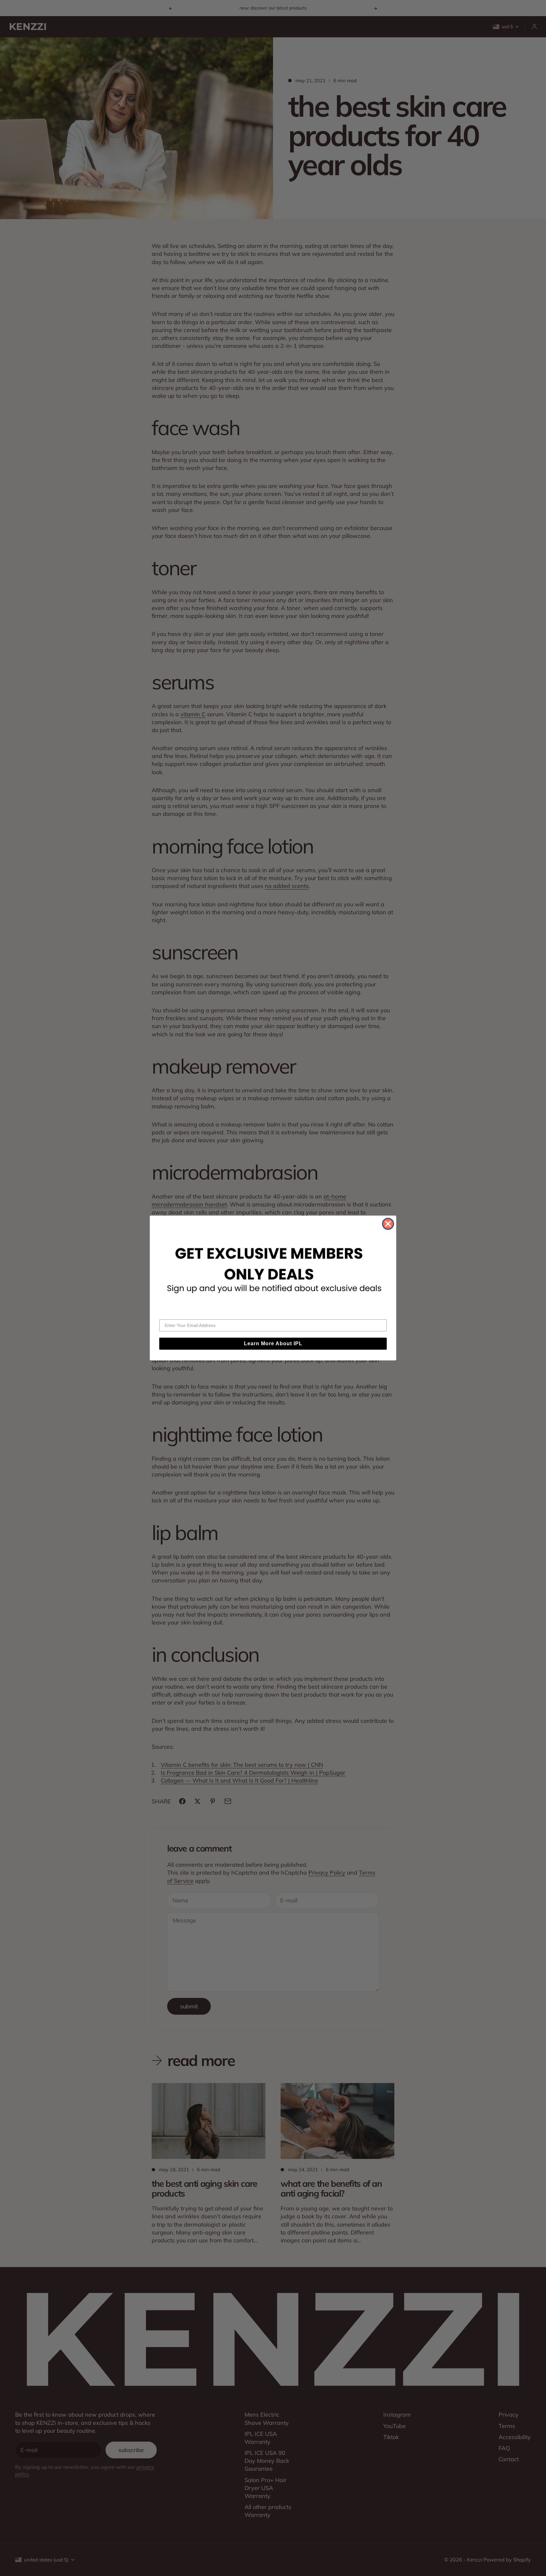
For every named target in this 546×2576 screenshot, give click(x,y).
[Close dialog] (388, 1224)
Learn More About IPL (273, 1343)
